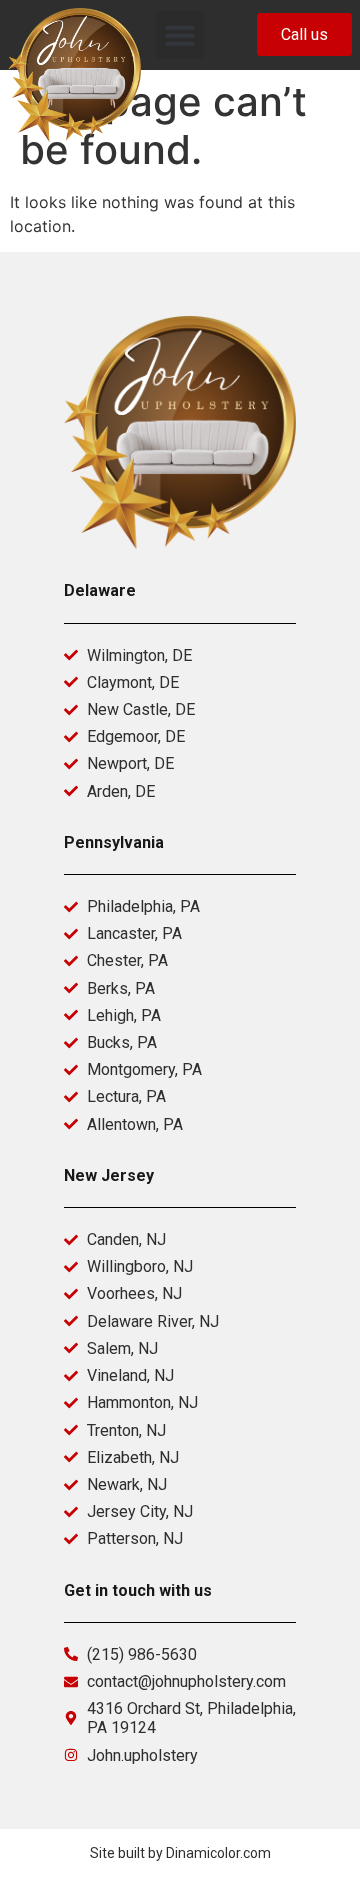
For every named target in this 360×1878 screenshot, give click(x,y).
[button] (180, 35)
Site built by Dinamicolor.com (180, 1853)
